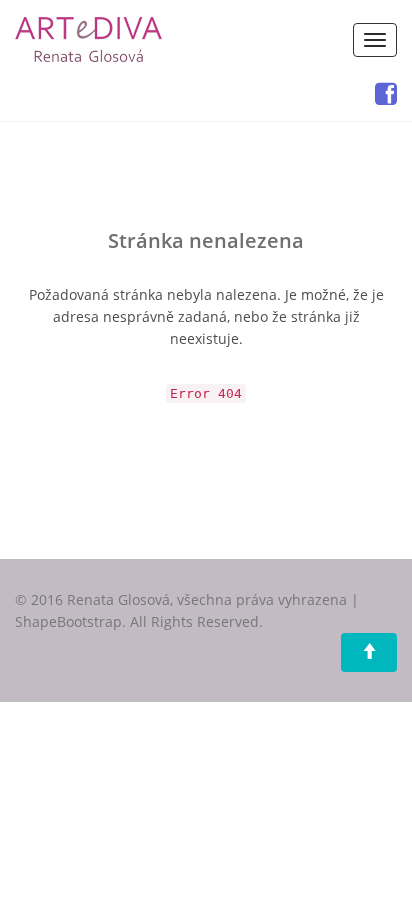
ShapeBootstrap (68, 621)
